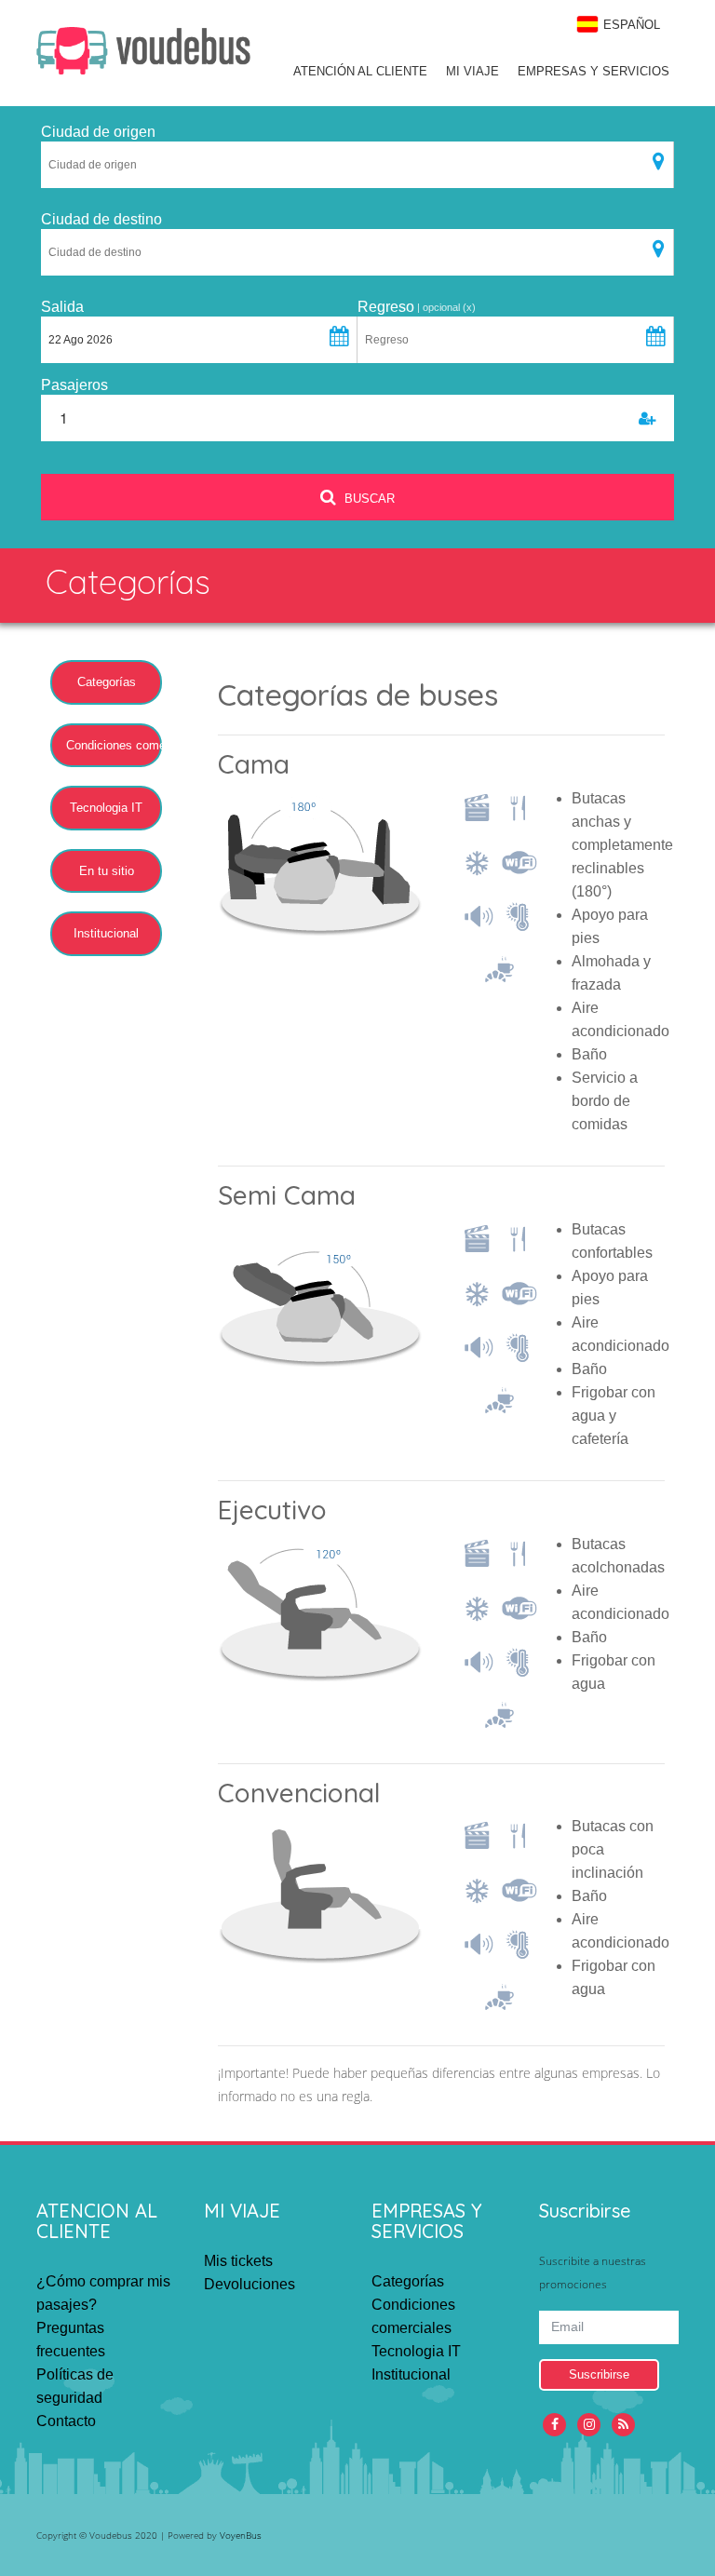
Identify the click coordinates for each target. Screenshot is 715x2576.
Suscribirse (599, 2374)
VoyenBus (241, 2535)
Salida (62, 307)
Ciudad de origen (98, 132)
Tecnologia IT (106, 808)
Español (632, 25)
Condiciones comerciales (114, 745)
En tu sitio (107, 871)
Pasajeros (74, 385)
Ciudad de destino (101, 219)
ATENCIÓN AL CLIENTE (360, 71)
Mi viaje (472, 71)
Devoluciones (250, 2284)
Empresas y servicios (594, 71)
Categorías (107, 682)
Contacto (66, 2421)
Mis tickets (238, 2261)
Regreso (386, 307)
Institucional (106, 933)
